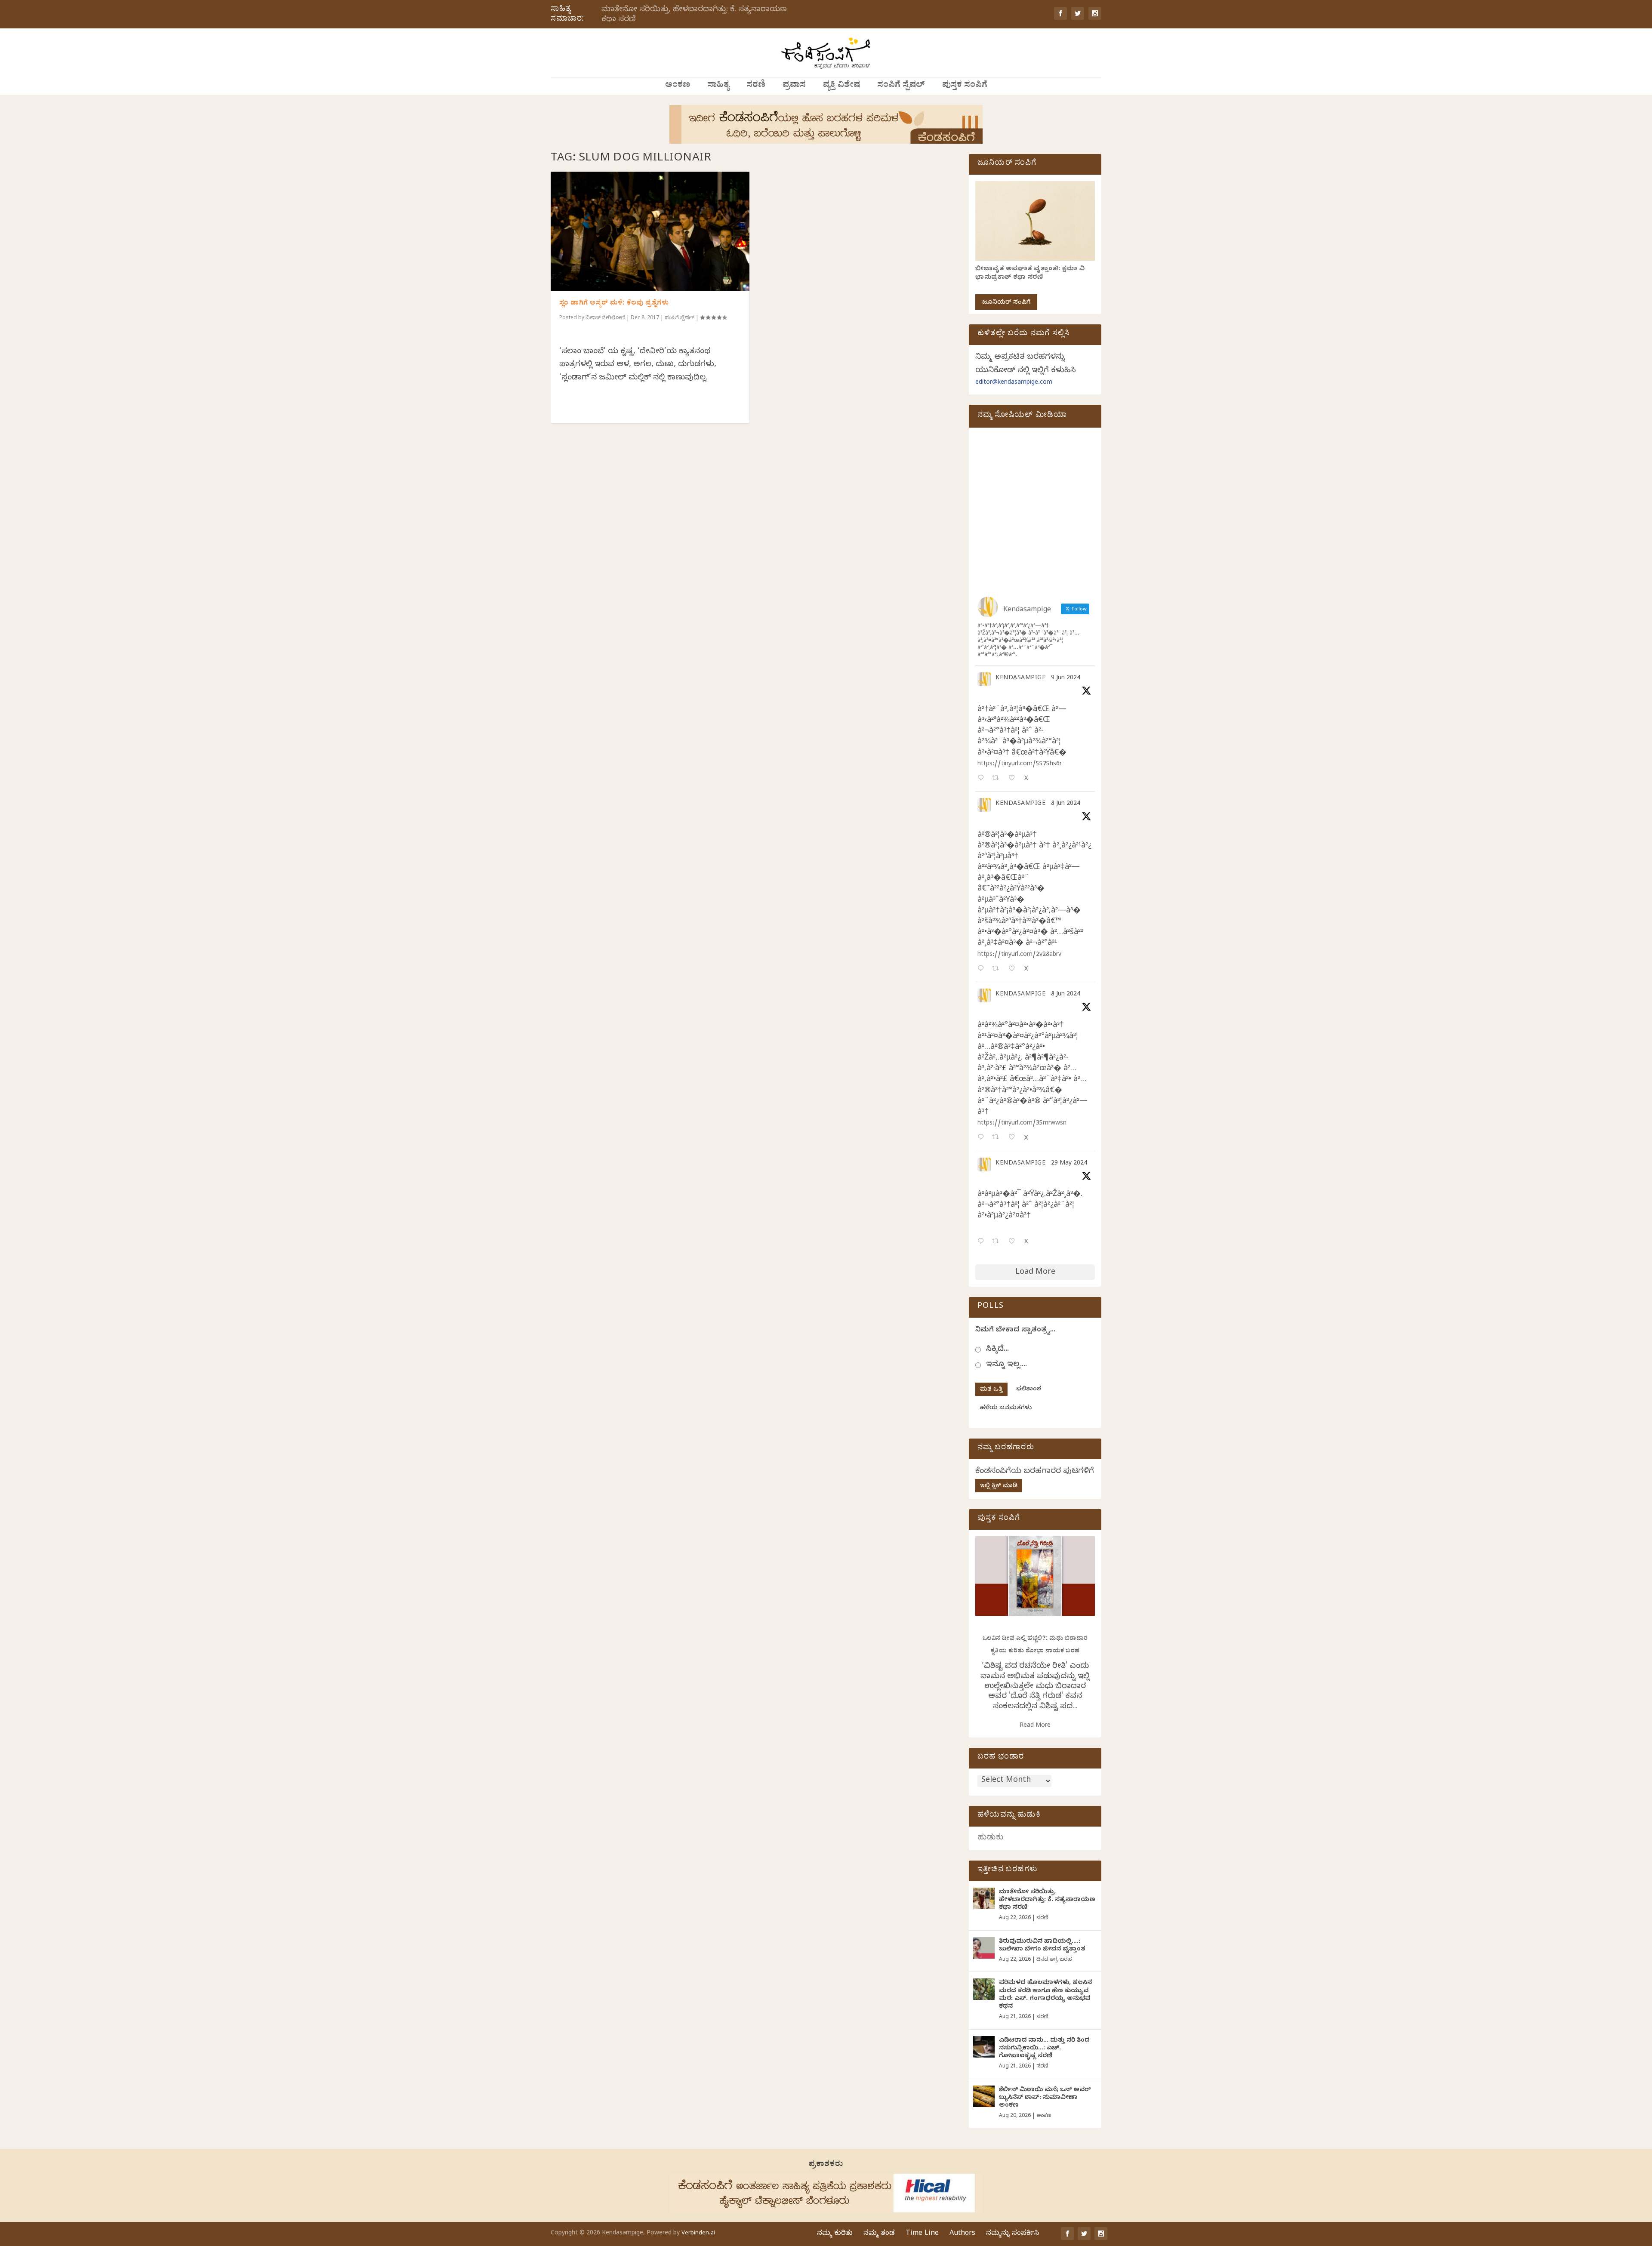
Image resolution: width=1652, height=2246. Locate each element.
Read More (1035, 1726)
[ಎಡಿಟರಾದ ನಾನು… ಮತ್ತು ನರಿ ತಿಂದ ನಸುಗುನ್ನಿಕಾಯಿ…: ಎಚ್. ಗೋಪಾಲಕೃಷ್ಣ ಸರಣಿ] (984, 2047)
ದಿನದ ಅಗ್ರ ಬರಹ (1054, 1960)
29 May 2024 (1069, 1164)
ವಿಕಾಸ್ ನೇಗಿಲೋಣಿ (605, 318)
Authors (962, 2234)
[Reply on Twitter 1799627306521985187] (983, 779)
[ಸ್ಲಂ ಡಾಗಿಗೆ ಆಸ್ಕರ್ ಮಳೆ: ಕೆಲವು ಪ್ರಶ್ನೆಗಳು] (650, 231)
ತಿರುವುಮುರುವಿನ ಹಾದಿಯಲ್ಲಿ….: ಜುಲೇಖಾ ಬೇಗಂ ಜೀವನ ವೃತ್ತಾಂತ (1042, 1946)
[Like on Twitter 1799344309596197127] (1014, 969)
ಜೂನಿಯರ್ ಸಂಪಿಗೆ (1006, 303)
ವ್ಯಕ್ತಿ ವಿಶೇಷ (841, 86)
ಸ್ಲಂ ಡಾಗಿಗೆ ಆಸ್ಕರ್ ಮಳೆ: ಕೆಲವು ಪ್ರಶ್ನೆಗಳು (614, 304)
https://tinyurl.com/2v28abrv (1019, 955)
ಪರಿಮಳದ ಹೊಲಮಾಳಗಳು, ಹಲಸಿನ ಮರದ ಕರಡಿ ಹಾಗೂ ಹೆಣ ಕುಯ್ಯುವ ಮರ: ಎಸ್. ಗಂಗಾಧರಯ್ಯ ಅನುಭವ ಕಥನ (1045, 1995)
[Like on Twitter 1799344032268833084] (1014, 1138)
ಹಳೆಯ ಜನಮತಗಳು (1006, 1409)
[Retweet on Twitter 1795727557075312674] (998, 1242)
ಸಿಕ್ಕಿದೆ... (997, 1350)
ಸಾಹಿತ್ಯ (718, 86)
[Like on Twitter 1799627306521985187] (1014, 779)
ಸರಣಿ (756, 86)
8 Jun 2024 (1066, 804)
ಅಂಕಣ (678, 86)
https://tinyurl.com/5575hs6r (1020, 765)
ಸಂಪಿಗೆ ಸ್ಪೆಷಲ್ (901, 86)
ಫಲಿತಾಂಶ (1029, 1390)
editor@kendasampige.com (1014, 383)
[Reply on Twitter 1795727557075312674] (983, 1242)
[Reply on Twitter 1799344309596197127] (983, 969)
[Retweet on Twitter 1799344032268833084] (998, 1138)
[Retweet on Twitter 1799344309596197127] (998, 969)
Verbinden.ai (698, 2234)
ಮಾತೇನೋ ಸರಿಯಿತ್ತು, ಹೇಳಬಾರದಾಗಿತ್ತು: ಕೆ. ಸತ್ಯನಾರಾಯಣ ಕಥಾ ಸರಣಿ (694, 15)
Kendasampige (1020, 679)
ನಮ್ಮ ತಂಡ (879, 2234)
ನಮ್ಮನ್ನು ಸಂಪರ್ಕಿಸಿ (1012, 2234)
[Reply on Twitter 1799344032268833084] (983, 1138)
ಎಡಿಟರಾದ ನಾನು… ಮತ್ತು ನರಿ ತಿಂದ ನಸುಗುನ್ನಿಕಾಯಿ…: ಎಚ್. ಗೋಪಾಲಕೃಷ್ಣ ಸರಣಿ (1044, 2049)
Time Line (922, 2234)
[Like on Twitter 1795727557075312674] (1014, 1242)
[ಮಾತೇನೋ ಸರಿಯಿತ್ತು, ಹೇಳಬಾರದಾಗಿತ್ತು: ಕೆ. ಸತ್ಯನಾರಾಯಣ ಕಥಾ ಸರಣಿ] (984, 1898)
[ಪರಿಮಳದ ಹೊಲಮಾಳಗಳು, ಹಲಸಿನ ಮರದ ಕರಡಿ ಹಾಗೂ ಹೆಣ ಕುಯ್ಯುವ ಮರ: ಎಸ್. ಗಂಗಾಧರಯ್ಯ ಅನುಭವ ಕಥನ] (984, 1989)
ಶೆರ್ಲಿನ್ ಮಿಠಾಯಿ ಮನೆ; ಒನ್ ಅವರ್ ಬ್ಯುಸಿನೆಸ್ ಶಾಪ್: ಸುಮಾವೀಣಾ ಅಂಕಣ (1045, 2098)
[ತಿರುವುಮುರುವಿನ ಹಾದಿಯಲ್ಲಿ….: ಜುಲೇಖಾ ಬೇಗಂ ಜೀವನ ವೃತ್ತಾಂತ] (984, 1948)
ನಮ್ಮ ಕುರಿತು (835, 2234)
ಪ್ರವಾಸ (794, 86)
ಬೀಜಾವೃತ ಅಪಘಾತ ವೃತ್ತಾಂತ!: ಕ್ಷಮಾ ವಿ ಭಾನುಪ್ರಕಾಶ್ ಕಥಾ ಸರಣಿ (1030, 274)
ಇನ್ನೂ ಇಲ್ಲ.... (1006, 1365)
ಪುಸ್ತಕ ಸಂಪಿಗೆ (965, 86)
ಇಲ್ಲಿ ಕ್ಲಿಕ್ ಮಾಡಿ (999, 1487)
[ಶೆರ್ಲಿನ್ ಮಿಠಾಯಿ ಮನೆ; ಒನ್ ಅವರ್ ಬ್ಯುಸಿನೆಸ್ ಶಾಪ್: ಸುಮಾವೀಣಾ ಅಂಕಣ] (984, 2096)
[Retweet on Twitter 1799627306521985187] (998, 779)
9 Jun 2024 (1066, 679)
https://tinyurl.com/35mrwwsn (1022, 1124)
